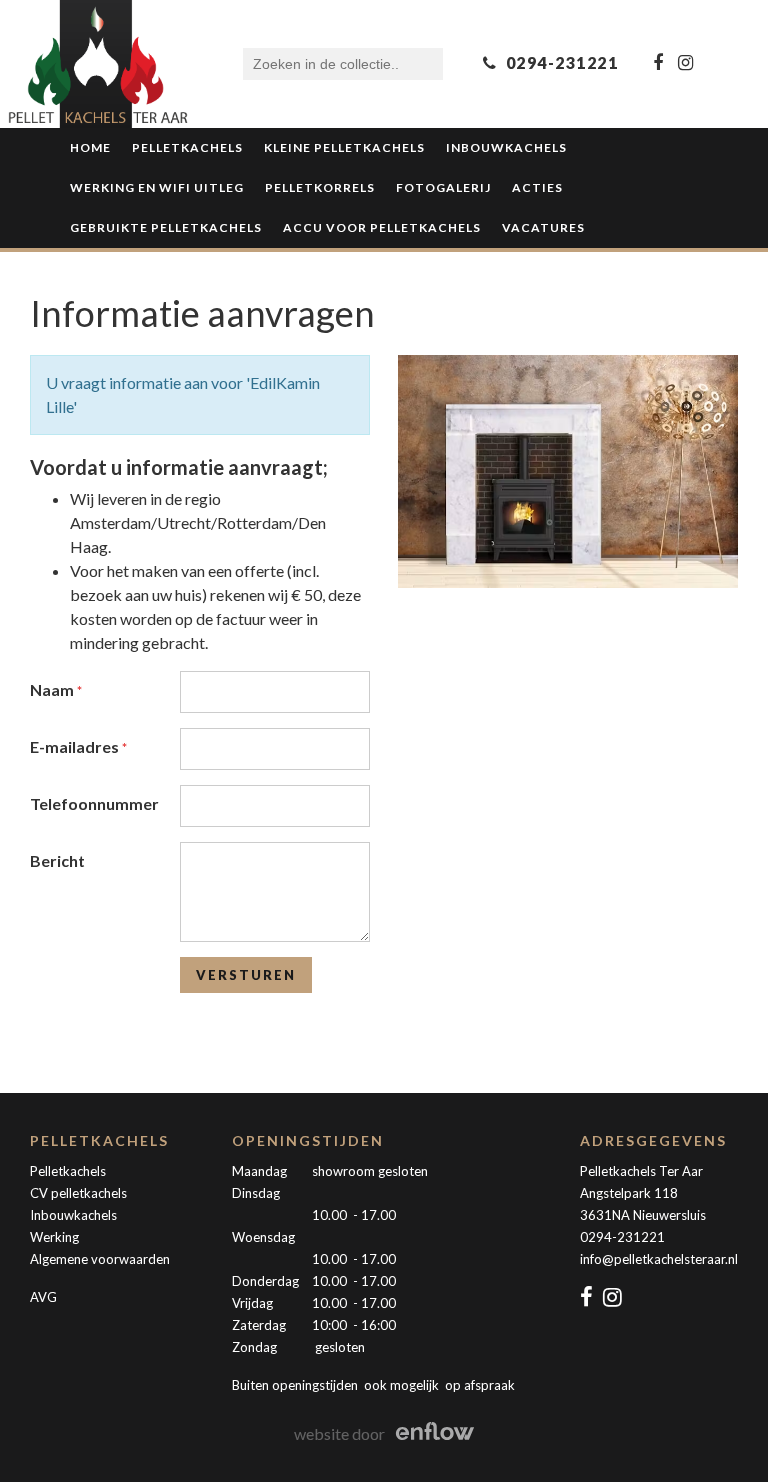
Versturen (246, 975)
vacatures (543, 227)
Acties (537, 187)
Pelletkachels (187, 147)
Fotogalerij (443, 187)
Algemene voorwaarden (100, 1259)
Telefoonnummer (94, 803)
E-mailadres (76, 746)
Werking (54, 1237)
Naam (53, 689)
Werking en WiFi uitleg (157, 187)
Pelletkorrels (320, 187)
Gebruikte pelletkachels (166, 227)
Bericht (57, 860)
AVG (43, 1297)
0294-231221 (622, 1237)
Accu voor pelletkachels (382, 227)
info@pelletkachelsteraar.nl (659, 1259)
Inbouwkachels (506, 147)
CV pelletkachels (78, 1193)
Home (90, 147)
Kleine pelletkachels (344, 147)
